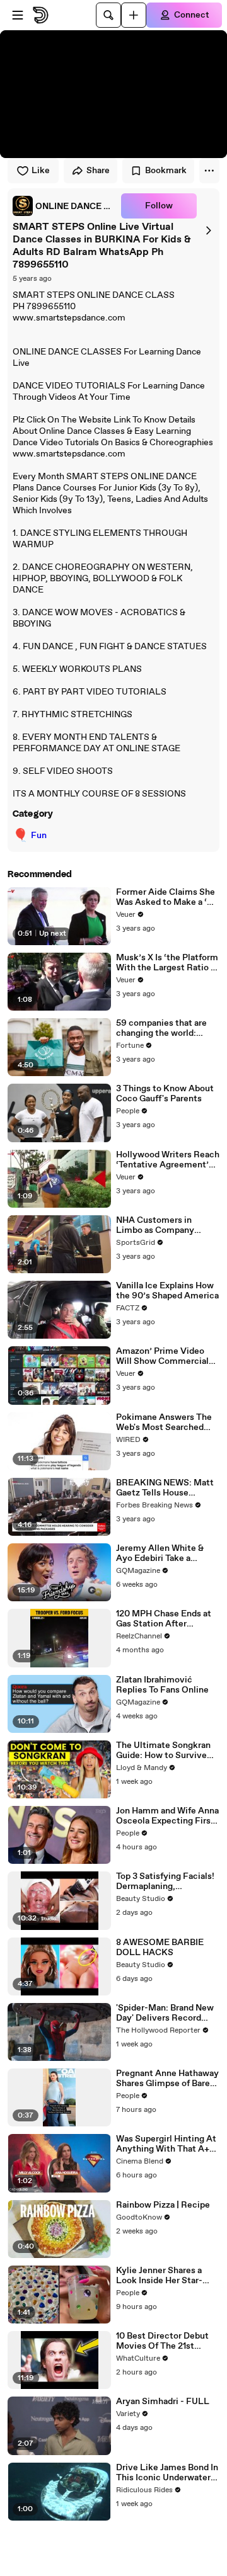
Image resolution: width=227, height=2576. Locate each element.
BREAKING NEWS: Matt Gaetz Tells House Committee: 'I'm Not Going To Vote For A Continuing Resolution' (165, 1488)
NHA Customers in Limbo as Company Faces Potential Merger (164, 1225)
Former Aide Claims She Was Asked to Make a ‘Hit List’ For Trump (168, 897)
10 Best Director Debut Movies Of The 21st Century (162, 2341)
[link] (64, 206)
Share (98, 171)
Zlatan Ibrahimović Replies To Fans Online (162, 1685)
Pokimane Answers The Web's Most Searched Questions (164, 1422)
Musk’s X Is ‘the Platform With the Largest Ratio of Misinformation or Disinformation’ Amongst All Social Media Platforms (168, 963)
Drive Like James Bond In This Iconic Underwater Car (167, 2473)
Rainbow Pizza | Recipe (163, 2205)
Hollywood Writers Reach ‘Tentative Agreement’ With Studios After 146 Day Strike (168, 1160)
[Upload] (134, 15)
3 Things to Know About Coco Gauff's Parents (165, 1094)
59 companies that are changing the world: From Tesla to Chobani (161, 1028)
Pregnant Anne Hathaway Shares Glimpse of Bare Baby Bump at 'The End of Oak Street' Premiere (168, 2079)
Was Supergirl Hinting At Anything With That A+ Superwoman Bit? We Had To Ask (166, 2144)
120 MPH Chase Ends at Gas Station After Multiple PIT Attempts (164, 1619)
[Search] (108, 15)
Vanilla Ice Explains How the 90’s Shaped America (167, 1291)
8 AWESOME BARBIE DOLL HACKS (160, 1948)
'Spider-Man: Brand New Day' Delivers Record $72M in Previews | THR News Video (165, 2013)
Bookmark (166, 171)
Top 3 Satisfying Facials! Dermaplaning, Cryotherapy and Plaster (165, 1881)
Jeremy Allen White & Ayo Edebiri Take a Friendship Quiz (160, 1553)
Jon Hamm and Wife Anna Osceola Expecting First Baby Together (167, 1816)
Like (41, 171)
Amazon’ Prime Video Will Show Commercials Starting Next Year (165, 1356)
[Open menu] (18, 15)
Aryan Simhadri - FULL (163, 2402)
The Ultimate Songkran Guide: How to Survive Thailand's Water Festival (167, 1750)
